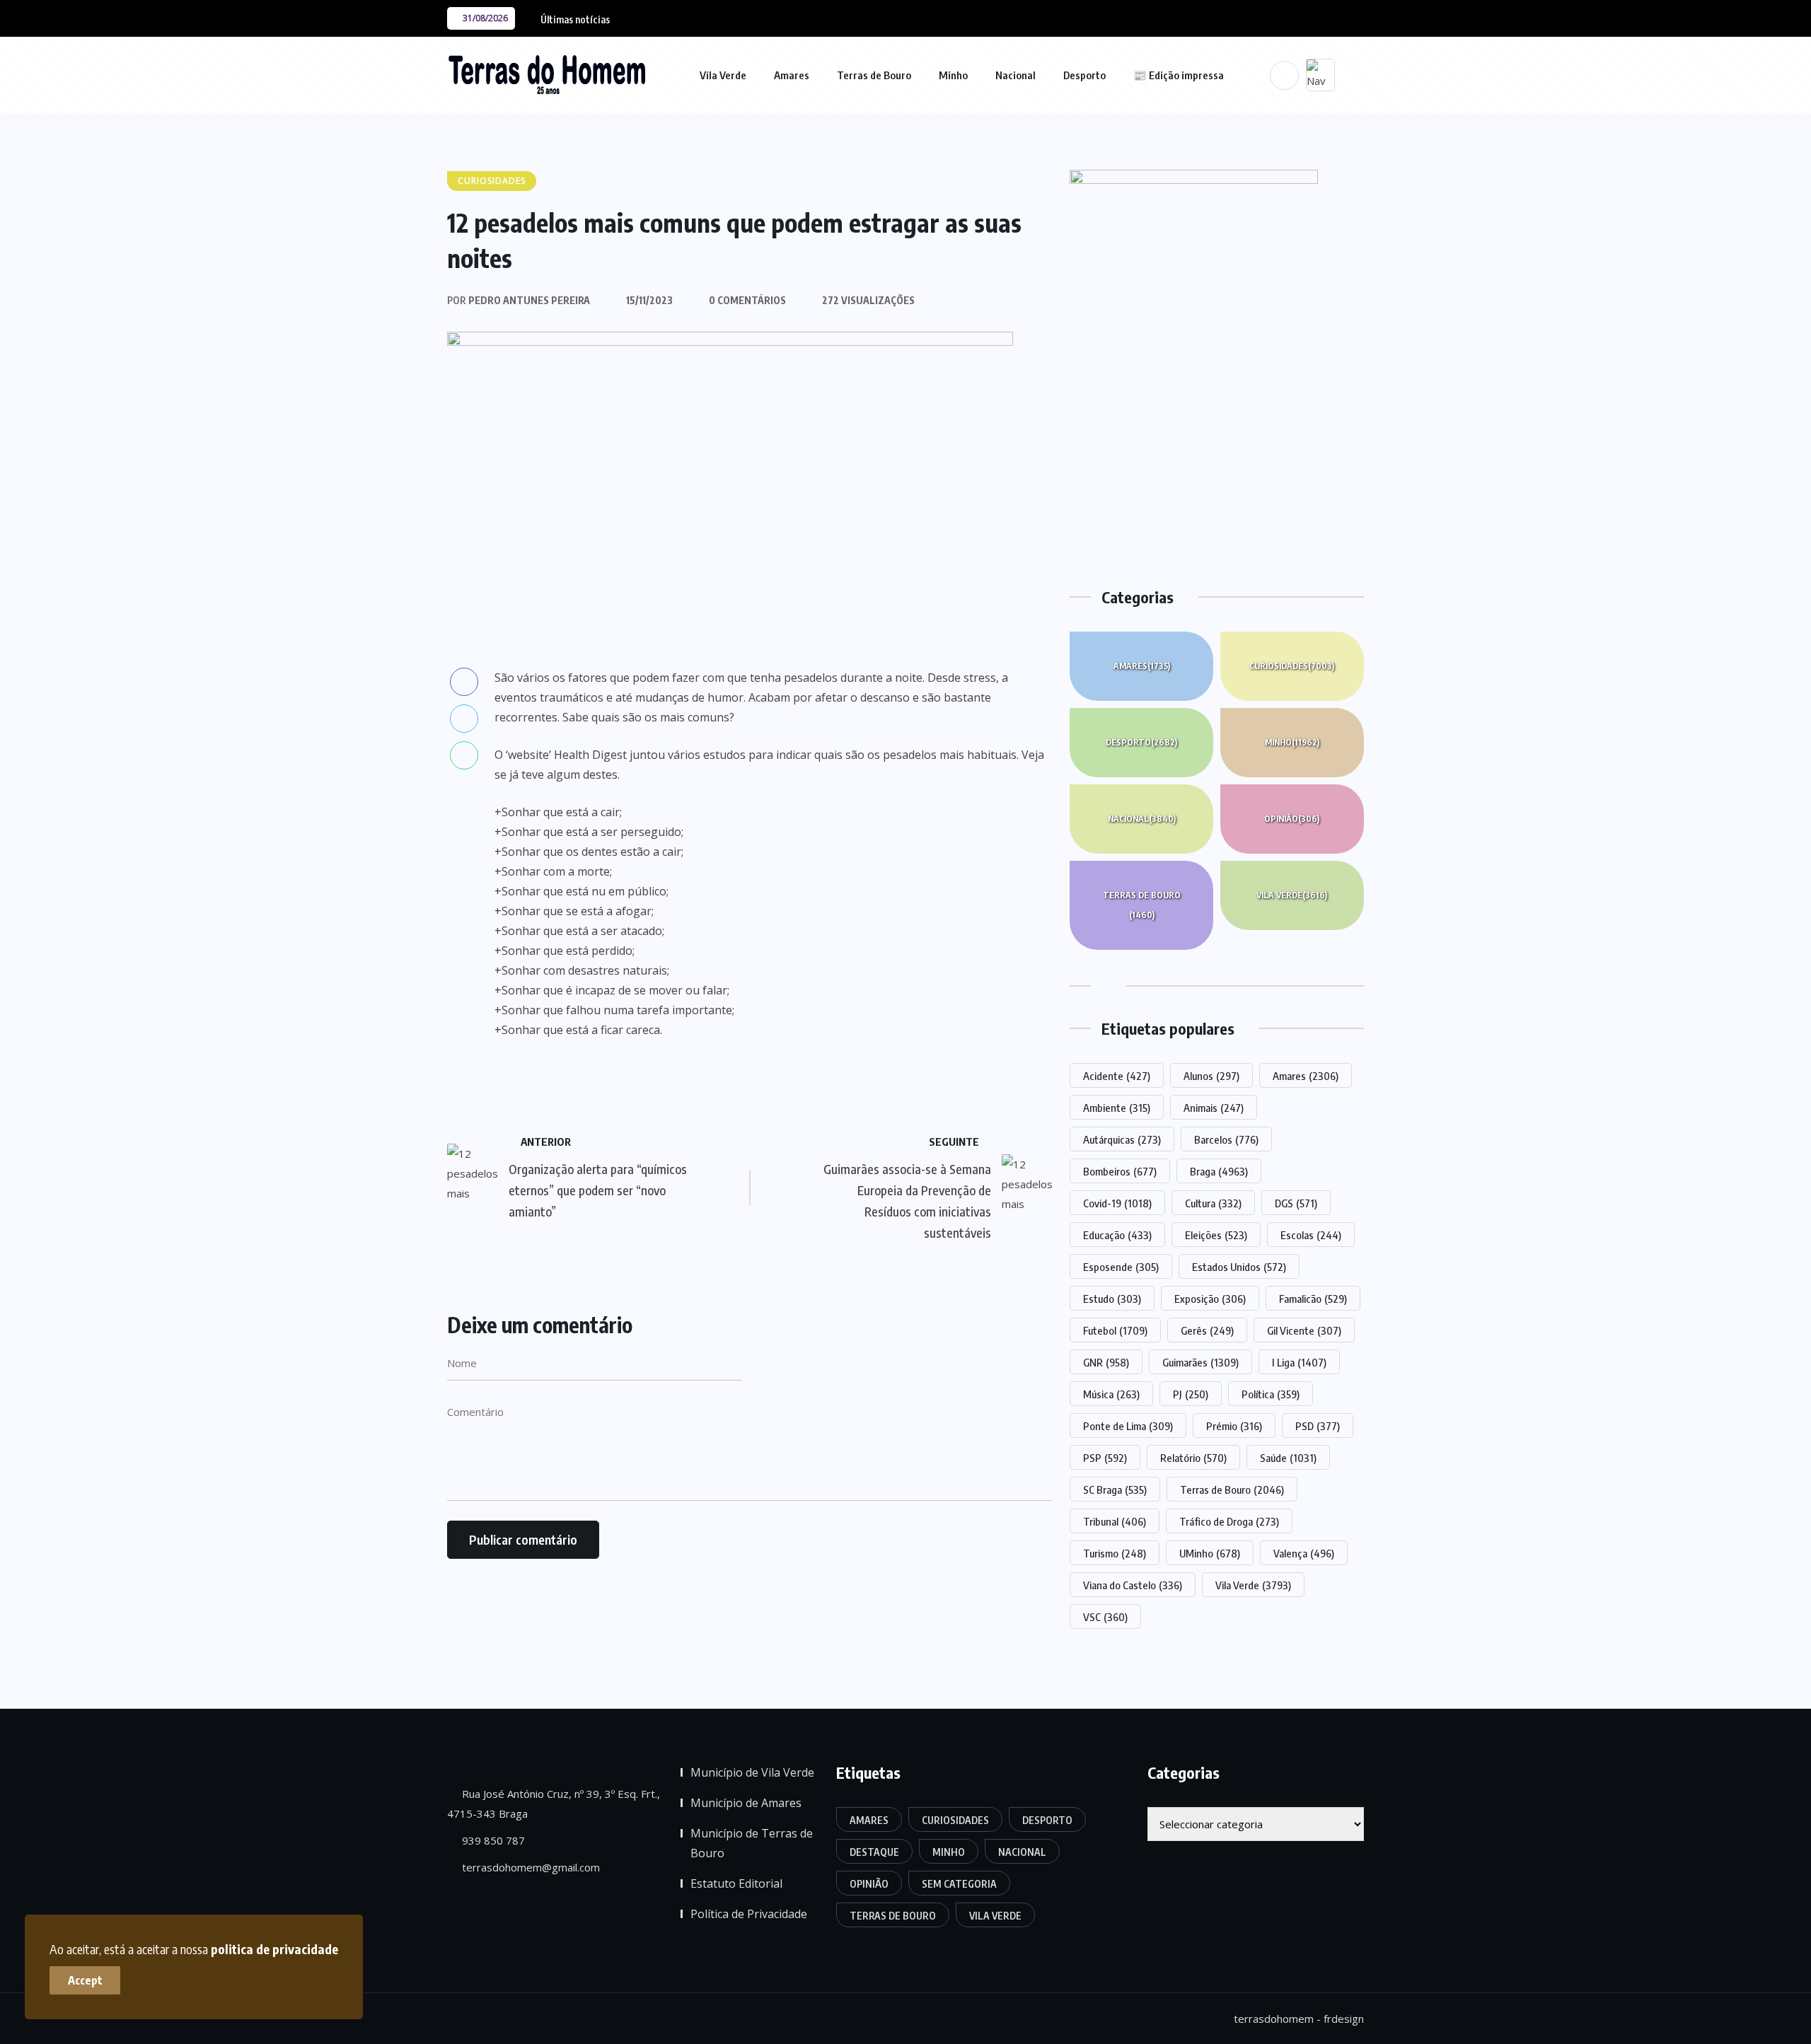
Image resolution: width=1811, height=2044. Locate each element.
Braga (1219, 1171)
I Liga (1299, 1362)
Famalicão (1313, 1299)
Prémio (1234, 1426)
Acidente (1117, 1076)
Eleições (1216, 1235)
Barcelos (1226, 1139)
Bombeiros (1120, 1171)
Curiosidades (1292, 666)
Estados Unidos (1239, 1267)
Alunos (1211, 1076)
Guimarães (1200, 1362)
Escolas (1311, 1235)
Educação (1117, 1235)
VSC (1105, 1617)
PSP (1105, 1458)
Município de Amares (746, 1803)
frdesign (1344, 2019)
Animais (1214, 1108)
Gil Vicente (1304, 1330)
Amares (792, 75)
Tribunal (1115, 1521)
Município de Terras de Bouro (752, 1843)
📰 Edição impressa (1179, 75)
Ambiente (1117, 1108)
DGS (1296, 1203)
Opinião (1292, 819)
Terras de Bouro (874, 75)
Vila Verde (723, 75)
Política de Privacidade (749, 1914)
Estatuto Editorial (736, 1883)
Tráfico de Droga (1229, 1521)
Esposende (1121, 1267)
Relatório (1193, 1458)
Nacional (1016, 75)
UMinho (1210, 1553)
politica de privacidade (274, 1949)
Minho (953, 75)
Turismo (1115, 1553)
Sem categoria (959, 1884)
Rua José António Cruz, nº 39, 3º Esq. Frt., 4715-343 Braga (554, 1804)
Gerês (1207, 1330)
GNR (1106, 1362)
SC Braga (1115, 1490)
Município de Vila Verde (752, 1772)
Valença (1304, 1553)
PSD (1318, 1426)
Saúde (1288, 1458)
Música (1111, 1394)
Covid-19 (1117, 1203)
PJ (1191, 1394)
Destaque (874, 1852)
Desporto (1084, 75)
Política (1271, 1394)
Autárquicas (1122, 1139)
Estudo (1112, 1299)
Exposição (1210, 1299)
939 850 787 (492, 1840)
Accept (85, 1980)
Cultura (1213, 1203)
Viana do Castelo (1133, 1585)
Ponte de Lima (1128, 1426)
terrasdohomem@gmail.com (530, 1867)
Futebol (1115, 1330)
